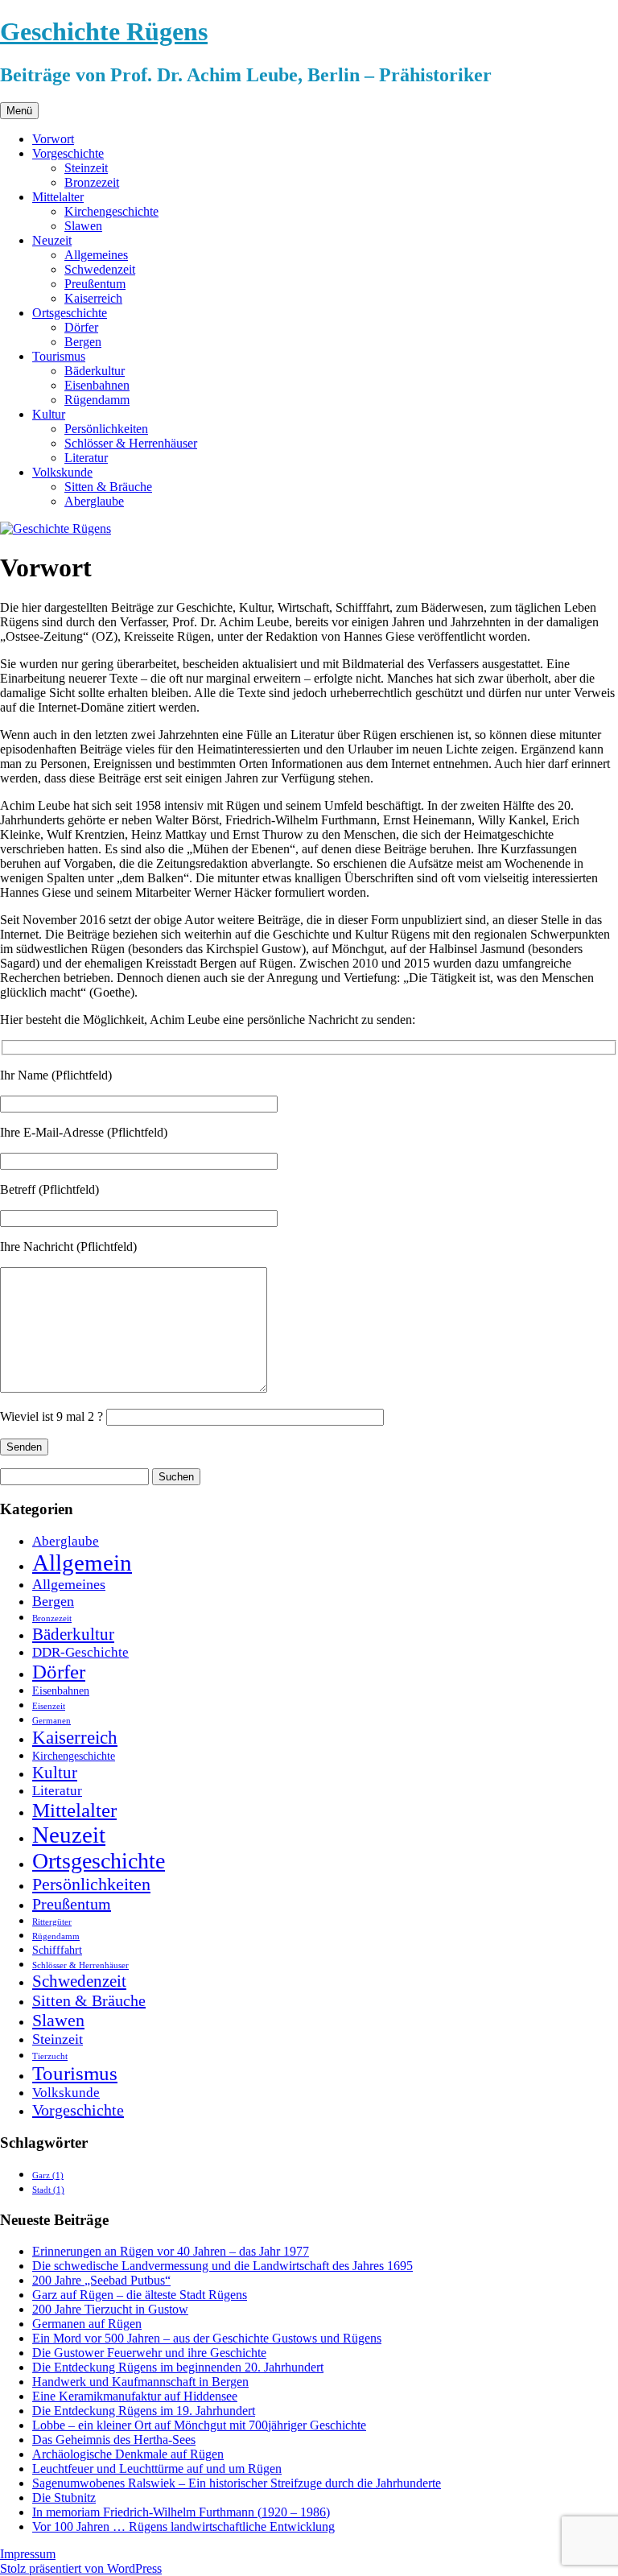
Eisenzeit (49, 1706)
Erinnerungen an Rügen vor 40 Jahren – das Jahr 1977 (171, 2251)
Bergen (83, 342)
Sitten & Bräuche (108, 487)
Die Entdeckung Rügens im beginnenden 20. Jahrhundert (178, 2367)
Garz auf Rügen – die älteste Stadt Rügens (140, 2295)
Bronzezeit (92, 182)
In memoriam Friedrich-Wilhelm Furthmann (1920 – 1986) (181, 2512)
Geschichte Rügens (104, 31)
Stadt (48, 2190)
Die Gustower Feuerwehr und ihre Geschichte (149, 2353)
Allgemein (82, 1563)
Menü (19, 111)
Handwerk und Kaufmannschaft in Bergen (140, 2382)
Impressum (28, 2554)
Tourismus (59, 356)
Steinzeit (86, 168)
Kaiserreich (93, 298)
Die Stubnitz (64, 2498)
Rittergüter (52, 1922)
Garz (48, 2176)
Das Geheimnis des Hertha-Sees (114, 2440)
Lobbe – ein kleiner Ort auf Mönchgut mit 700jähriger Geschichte (199, 2425)
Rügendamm (97, 400)
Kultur (49, 414)
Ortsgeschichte (70, 313)
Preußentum (95, 284)
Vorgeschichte (68, 153)
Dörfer (81, 327)
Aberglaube (94, 501)
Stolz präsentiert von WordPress (81, 2568)
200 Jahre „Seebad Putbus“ (101, 2280)
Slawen (83, 226)
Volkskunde (62, 472)
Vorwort (53, 139)
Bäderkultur (95, 371)
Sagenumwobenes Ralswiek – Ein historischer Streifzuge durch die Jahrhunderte (237, 2483)
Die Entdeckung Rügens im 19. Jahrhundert (144, 2411)
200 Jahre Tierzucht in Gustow (110, 2309)
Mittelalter (58, 197)
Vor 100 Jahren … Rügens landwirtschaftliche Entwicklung (183, 2526)
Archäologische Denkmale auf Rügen (128, 2454)
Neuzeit (52, 240)
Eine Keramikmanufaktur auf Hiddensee (135, 2396)
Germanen (51, 1721)
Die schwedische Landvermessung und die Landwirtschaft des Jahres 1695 (222, 2266)
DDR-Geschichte (80, 1652)
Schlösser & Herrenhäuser (131, 443)
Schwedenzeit (100, 269)
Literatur (86, 458)
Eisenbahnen (97, 385)
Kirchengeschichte (111, 211)
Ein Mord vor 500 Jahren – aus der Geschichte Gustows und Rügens (207, 2338)
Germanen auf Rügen (87, 2324)
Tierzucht (50, 2056)
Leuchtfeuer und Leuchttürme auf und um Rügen (157, 2469)
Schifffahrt (57, 1950)
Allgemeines (96, 255)
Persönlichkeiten (106, 429)
